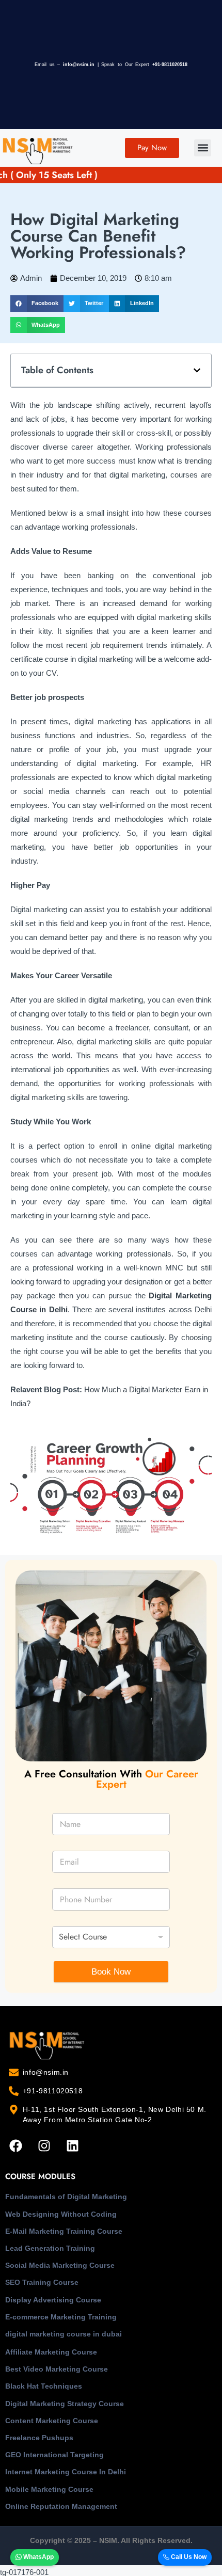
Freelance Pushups (39, 2438)
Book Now (111, 1972)
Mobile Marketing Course (49, 2489)
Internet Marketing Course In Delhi (66, 2472)
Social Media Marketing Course (60, 2265)
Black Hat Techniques (44, 2386)
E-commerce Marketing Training (61, 2317)
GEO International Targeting (54, 2455)
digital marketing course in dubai (64, 2334)
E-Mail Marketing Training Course (64, 2231)
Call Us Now (188, 2557)
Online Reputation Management (61, 2506)
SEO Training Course (42, 2282)
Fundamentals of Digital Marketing (66, 2197)
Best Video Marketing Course (57, 2369)
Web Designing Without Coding (61, 2214)
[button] (203, 148)
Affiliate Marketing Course (51, 2352)
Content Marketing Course (52, 2421)
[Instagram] (44, 2146)
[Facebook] (15, 2146)
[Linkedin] (72, 2146)
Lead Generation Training (50, 2248)
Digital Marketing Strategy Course (65, 2404)
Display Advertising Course (53, 2300)
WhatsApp (38, 2557)
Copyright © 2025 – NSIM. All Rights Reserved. (111, 2540)
